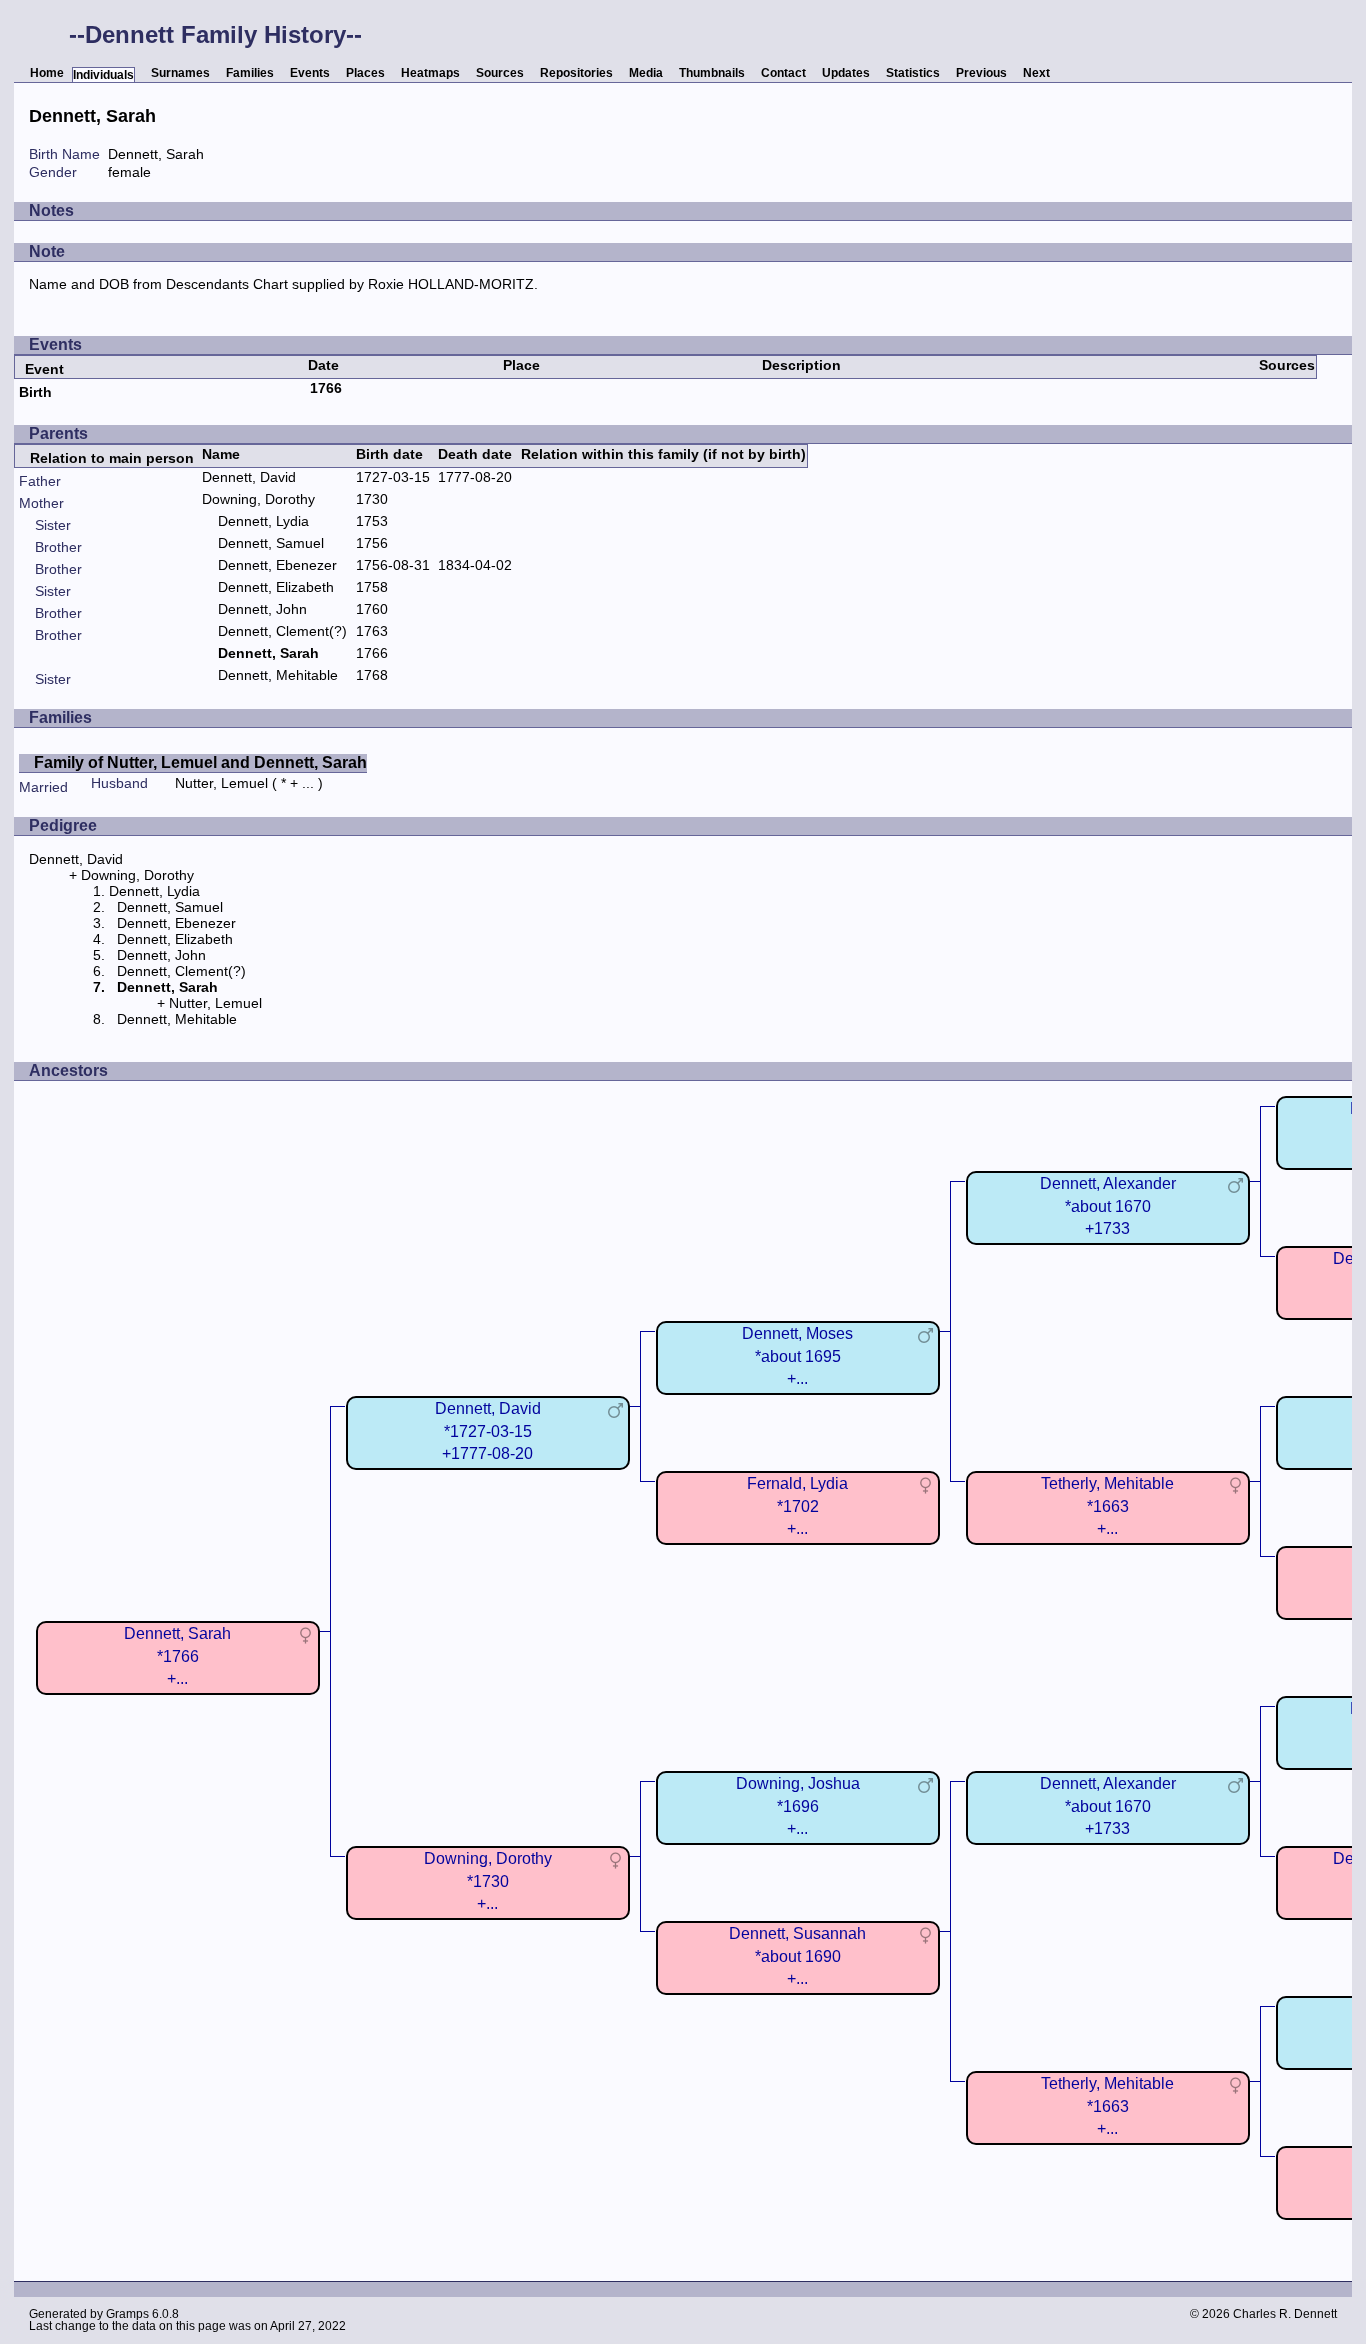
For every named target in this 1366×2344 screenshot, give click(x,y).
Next (1036, 73)
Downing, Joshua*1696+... (798, 1805)
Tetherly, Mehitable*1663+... (1107, 1505)
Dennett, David (249, 477)
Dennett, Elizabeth (276, 587)
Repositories (576, 73)
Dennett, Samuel (271, 543)
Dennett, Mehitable (278, 675)
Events (310, 73)
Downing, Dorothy (258, 499)
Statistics (913, 73)
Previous (981, 73)
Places (365, 73)
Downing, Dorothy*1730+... (488, 1880)
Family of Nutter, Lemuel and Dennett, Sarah (200, 762)
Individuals (103, 75)
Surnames (180, 73)
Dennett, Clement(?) (282, 631)
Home (47, 73)
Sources (500, 73)
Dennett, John (262, 609)
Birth (35, 392)
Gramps (127, 2314)
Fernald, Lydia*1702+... (797, 1505)
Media (646, 73)
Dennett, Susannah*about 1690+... (797, 1955)
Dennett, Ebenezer (277, 565)
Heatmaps (430, 73)
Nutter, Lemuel (221, 783)
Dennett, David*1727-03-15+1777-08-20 (488, 1430)
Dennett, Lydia (263, 521)
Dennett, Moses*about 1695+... (797, 1355)
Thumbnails (712, 73)
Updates (846, 73)
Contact (783, 73)
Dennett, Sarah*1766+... (177, 1655)
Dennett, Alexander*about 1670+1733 (1108, 1205)
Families (250, 73)
